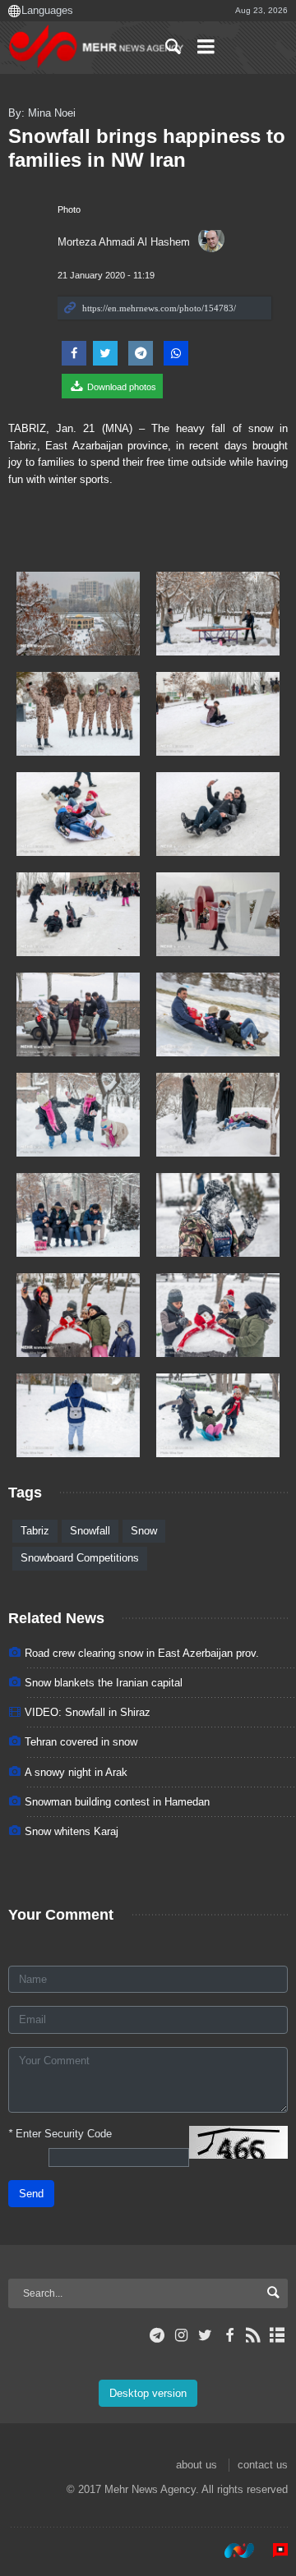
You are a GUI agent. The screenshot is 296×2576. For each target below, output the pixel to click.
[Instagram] (181, 2335)
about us (197, 2465)
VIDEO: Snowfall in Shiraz (88, 1712)
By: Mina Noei (42, 113)
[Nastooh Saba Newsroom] (231, 2551)
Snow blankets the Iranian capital (104, 1683)
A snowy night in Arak (76, 1772)
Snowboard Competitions (80, 1558)
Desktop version (148, 2393)
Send (31, 2194)
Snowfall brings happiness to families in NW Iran (147, 148)
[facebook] (229, 2335)
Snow (144, 1531)
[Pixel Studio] (272, 2551)
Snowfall (90, 1531)
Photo (69, 209)
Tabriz (35, 1531)
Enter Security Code (60, 2134)
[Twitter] (205, 2335)
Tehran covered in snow (81, 1742)
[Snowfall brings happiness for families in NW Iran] (78, 614)
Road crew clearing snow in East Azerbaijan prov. (142, 1653)
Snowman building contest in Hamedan (117, 1802)
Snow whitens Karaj (72, 1831)
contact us (263, 2465)
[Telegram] (157, 2335)
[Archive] (277, 2335)
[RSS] (254, 2335)
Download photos (120, 387)
